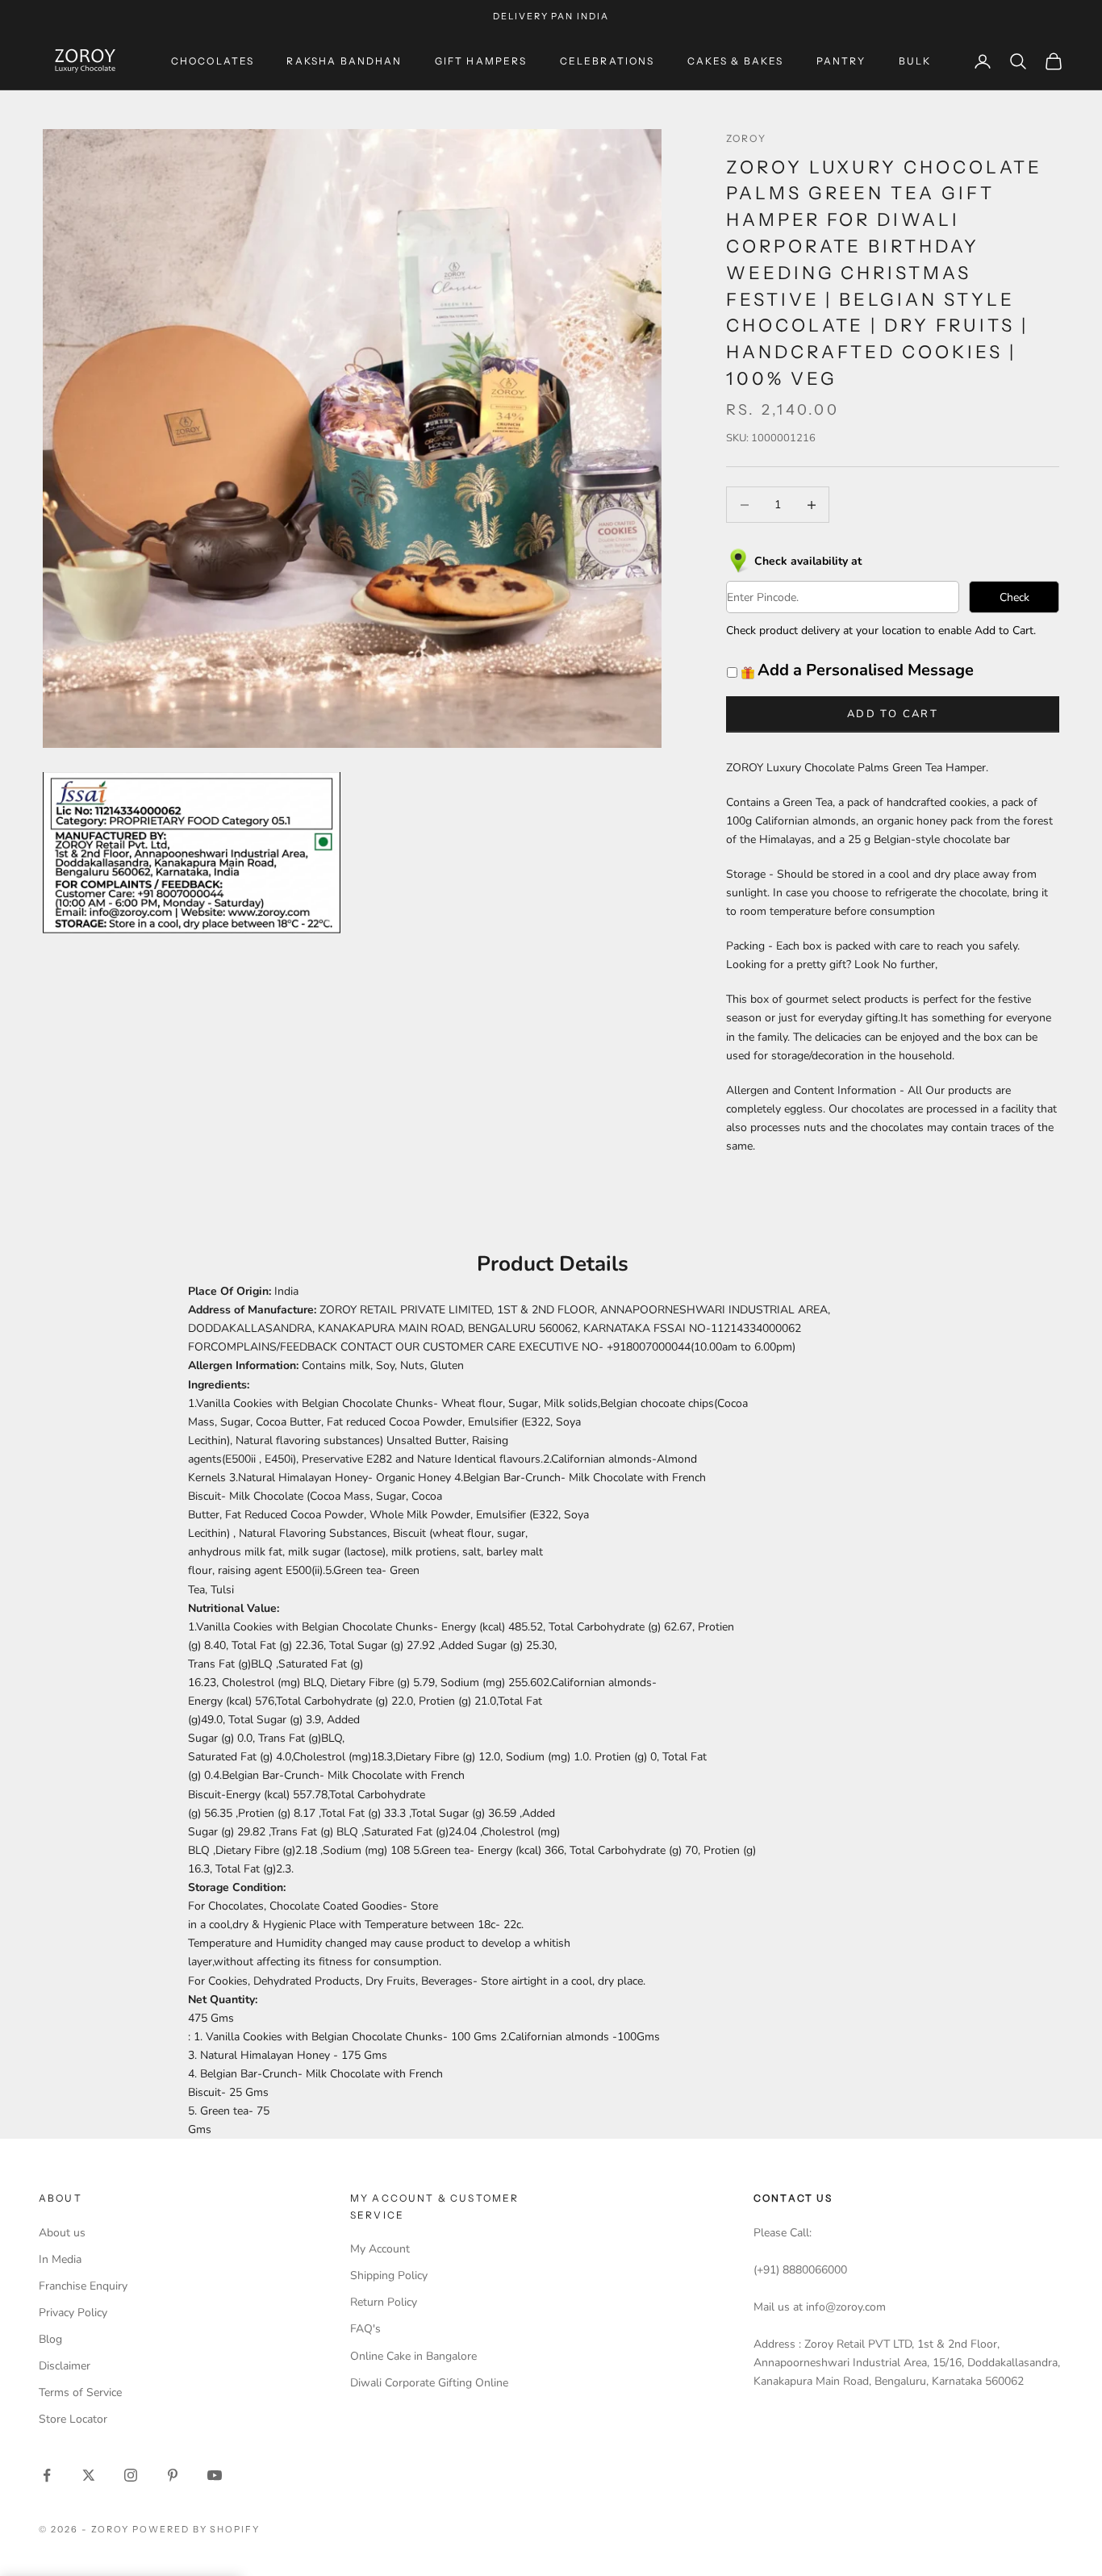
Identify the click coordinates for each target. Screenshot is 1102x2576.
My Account (380, 2249)
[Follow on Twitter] (89, 2475)
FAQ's (365, 2329)
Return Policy (384, 2302)
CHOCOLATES (213, 61)
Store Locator (73, 2419)
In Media (60, 2259)
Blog (50, 2339)
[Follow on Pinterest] (173, 2475)
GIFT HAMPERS (481, 61)
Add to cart (893, 714)
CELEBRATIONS (607, 61)
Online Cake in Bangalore (413, 2356)
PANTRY (841, 61)
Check (1014, 597)
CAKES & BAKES (736, 61)
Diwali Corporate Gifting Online (429, 2383)
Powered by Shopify (196, 2529)
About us (62, 2233)
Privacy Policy (73, 2313)
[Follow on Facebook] (47, 2475)
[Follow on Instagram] (131, 2475)
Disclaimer (65, 2366)
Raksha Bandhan (344, 61)
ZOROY (746, 138)
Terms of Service (80, 2392)
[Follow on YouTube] (215, 2475)
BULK (915, 61)
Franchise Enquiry (83, 2286)
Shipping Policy (389, 2275)
